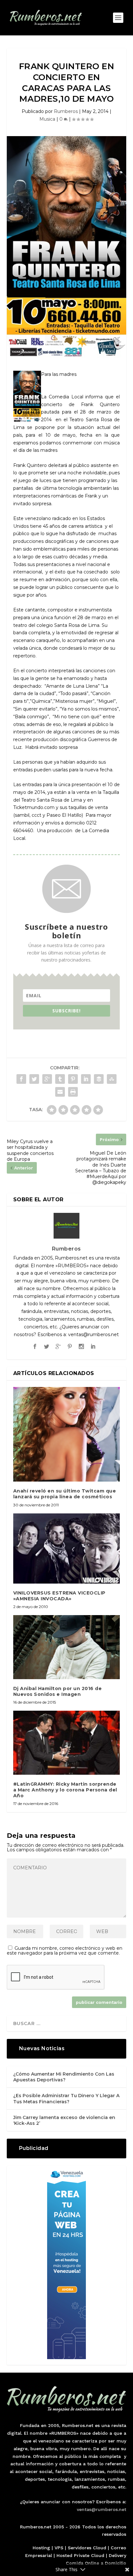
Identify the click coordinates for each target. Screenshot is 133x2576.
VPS (59, 2548)
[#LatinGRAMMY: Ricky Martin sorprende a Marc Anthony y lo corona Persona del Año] (67, 1743)
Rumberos (66, 111)
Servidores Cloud (87, 2548)
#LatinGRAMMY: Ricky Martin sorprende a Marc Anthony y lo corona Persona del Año (65, 1790)
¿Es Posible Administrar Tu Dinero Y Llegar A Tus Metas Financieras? (66, 2098)
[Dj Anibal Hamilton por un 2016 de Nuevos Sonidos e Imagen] (67, 1647)
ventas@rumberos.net (102, 2509)
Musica (47, 119)
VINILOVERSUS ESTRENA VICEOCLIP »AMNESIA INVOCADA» (59, 1596)
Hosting (41, 2548)
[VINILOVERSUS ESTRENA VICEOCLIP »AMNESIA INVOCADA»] (67, 1548)
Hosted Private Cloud (80, 2555)
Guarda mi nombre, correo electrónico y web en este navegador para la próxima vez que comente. (65, 1951)
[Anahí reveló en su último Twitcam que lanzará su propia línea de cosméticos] (67, 1434)
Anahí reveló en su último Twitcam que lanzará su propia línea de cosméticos (65, 1494)
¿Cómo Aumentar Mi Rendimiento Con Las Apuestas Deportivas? (64, 2077)
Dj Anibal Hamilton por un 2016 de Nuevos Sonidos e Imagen (58, 1691)
